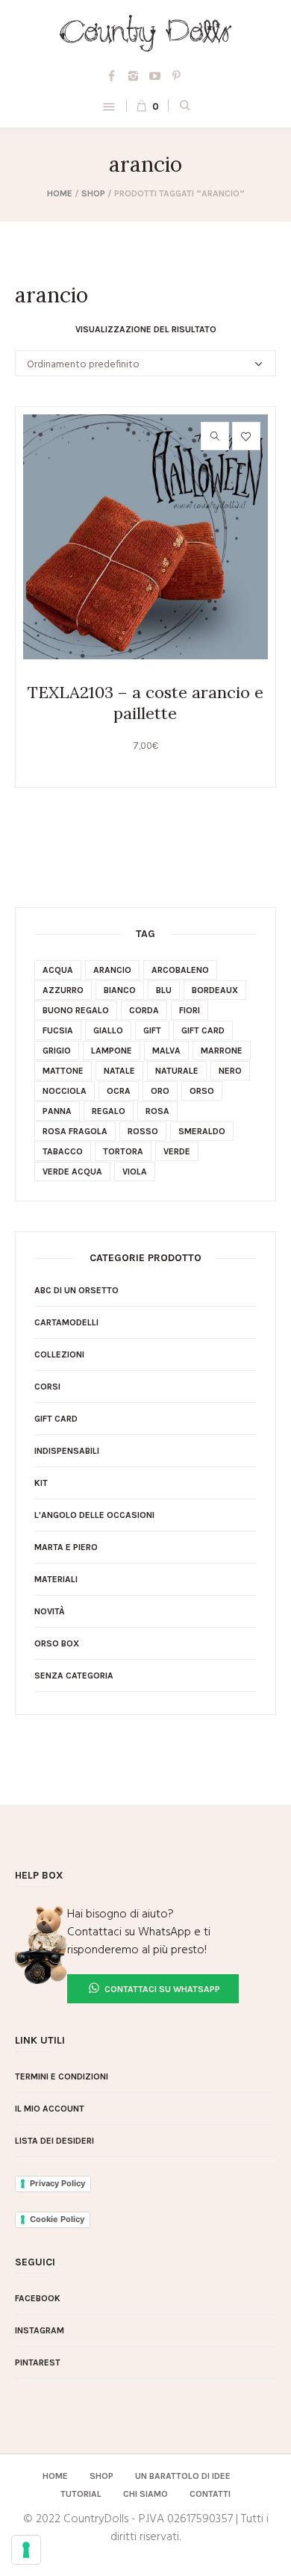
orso (202, 1091)
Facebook (38, 2298)
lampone (112, 1051)
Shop (93, 193)
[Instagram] (134, 75)
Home (60, 193)
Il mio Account (50, 2109)
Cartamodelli (66, 1322)
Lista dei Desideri (54, 2141)
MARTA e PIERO (66, 1547)
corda (144, 1010)
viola (135, 1172)
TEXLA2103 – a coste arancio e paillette (145, 703)
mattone (63, 1071)
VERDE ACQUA (72, 1172)
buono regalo (76, 1010)
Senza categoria (74, 1676)
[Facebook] (112, 75)
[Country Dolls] (146, 33)
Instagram (40, 2330)
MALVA (166, 1051)
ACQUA (58, 970)
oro (160, 1091)
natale (119, 1071)
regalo (109, 1111)
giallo (108, 1030)
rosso (143, 1131)
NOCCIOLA (65, 1091)
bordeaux (215, 990)
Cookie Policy (57, 2219)
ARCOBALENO (180, 970)
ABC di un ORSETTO (76, 1290)
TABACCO (63, 1151)
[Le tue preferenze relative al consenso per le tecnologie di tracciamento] (26, 2550)
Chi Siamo (145, 2494)
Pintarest (38, 2362)
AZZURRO (63, 990)
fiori (190, 1010)
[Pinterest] (177, 75)
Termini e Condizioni (62, 2076)
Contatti (210, 2494)
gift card (203, 1030)
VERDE (177, 1151)
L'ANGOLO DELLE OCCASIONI (94, 1515)
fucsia (58, 1030)
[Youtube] (155, 75)
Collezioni (59, 1354)
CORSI (47, 1387)
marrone (222, 1051)
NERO (230, 1071)
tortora (123, 1151)
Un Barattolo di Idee (183, 2476)
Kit (41, 1483)
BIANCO (120, 990)
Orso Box (57, 1643)
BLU (164, 990)
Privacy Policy (57, 2183)
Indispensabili (67, 1451)
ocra (119, 1091)
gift (152, 1030)
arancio (112, 970)
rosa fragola (75, 1131)
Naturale (177, 1071)
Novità (50, 1611)
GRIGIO (57, 1051)
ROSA (157, 1111)
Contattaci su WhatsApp (161, 1989)
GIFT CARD (56, 1419)
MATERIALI (56, 1579)
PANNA (57, 1111)
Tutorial (81, 2494)
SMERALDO (202, 1131)
